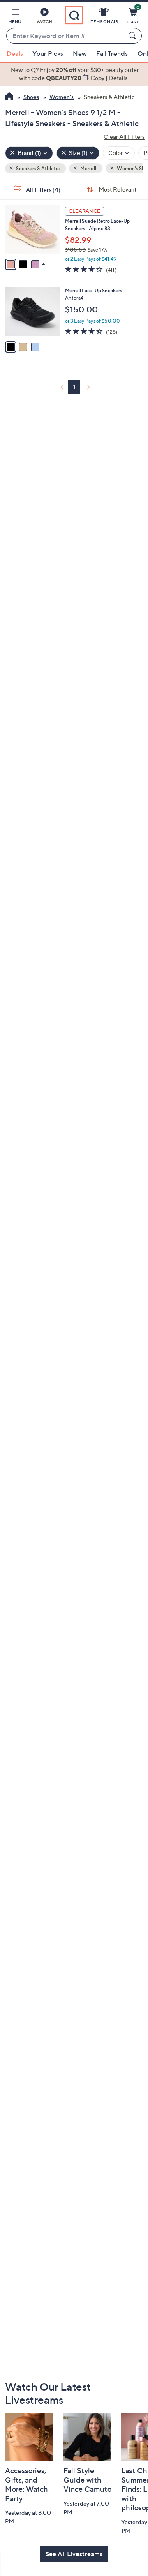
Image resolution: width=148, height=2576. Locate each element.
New (80, 53)
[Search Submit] (134, 36)
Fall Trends (112, 53)
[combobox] (66, 36)
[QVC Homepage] (9, 97)
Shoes (31, 97)
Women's (61, 97)
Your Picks (48, 53)
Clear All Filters (124, 137)
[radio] (11, 264)
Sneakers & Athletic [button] (37, 168)
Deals (15, 53)
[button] (15, 17)
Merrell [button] (88, 168)
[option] (74, 74)
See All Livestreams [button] (74, 2554)
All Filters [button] (43, 190)
